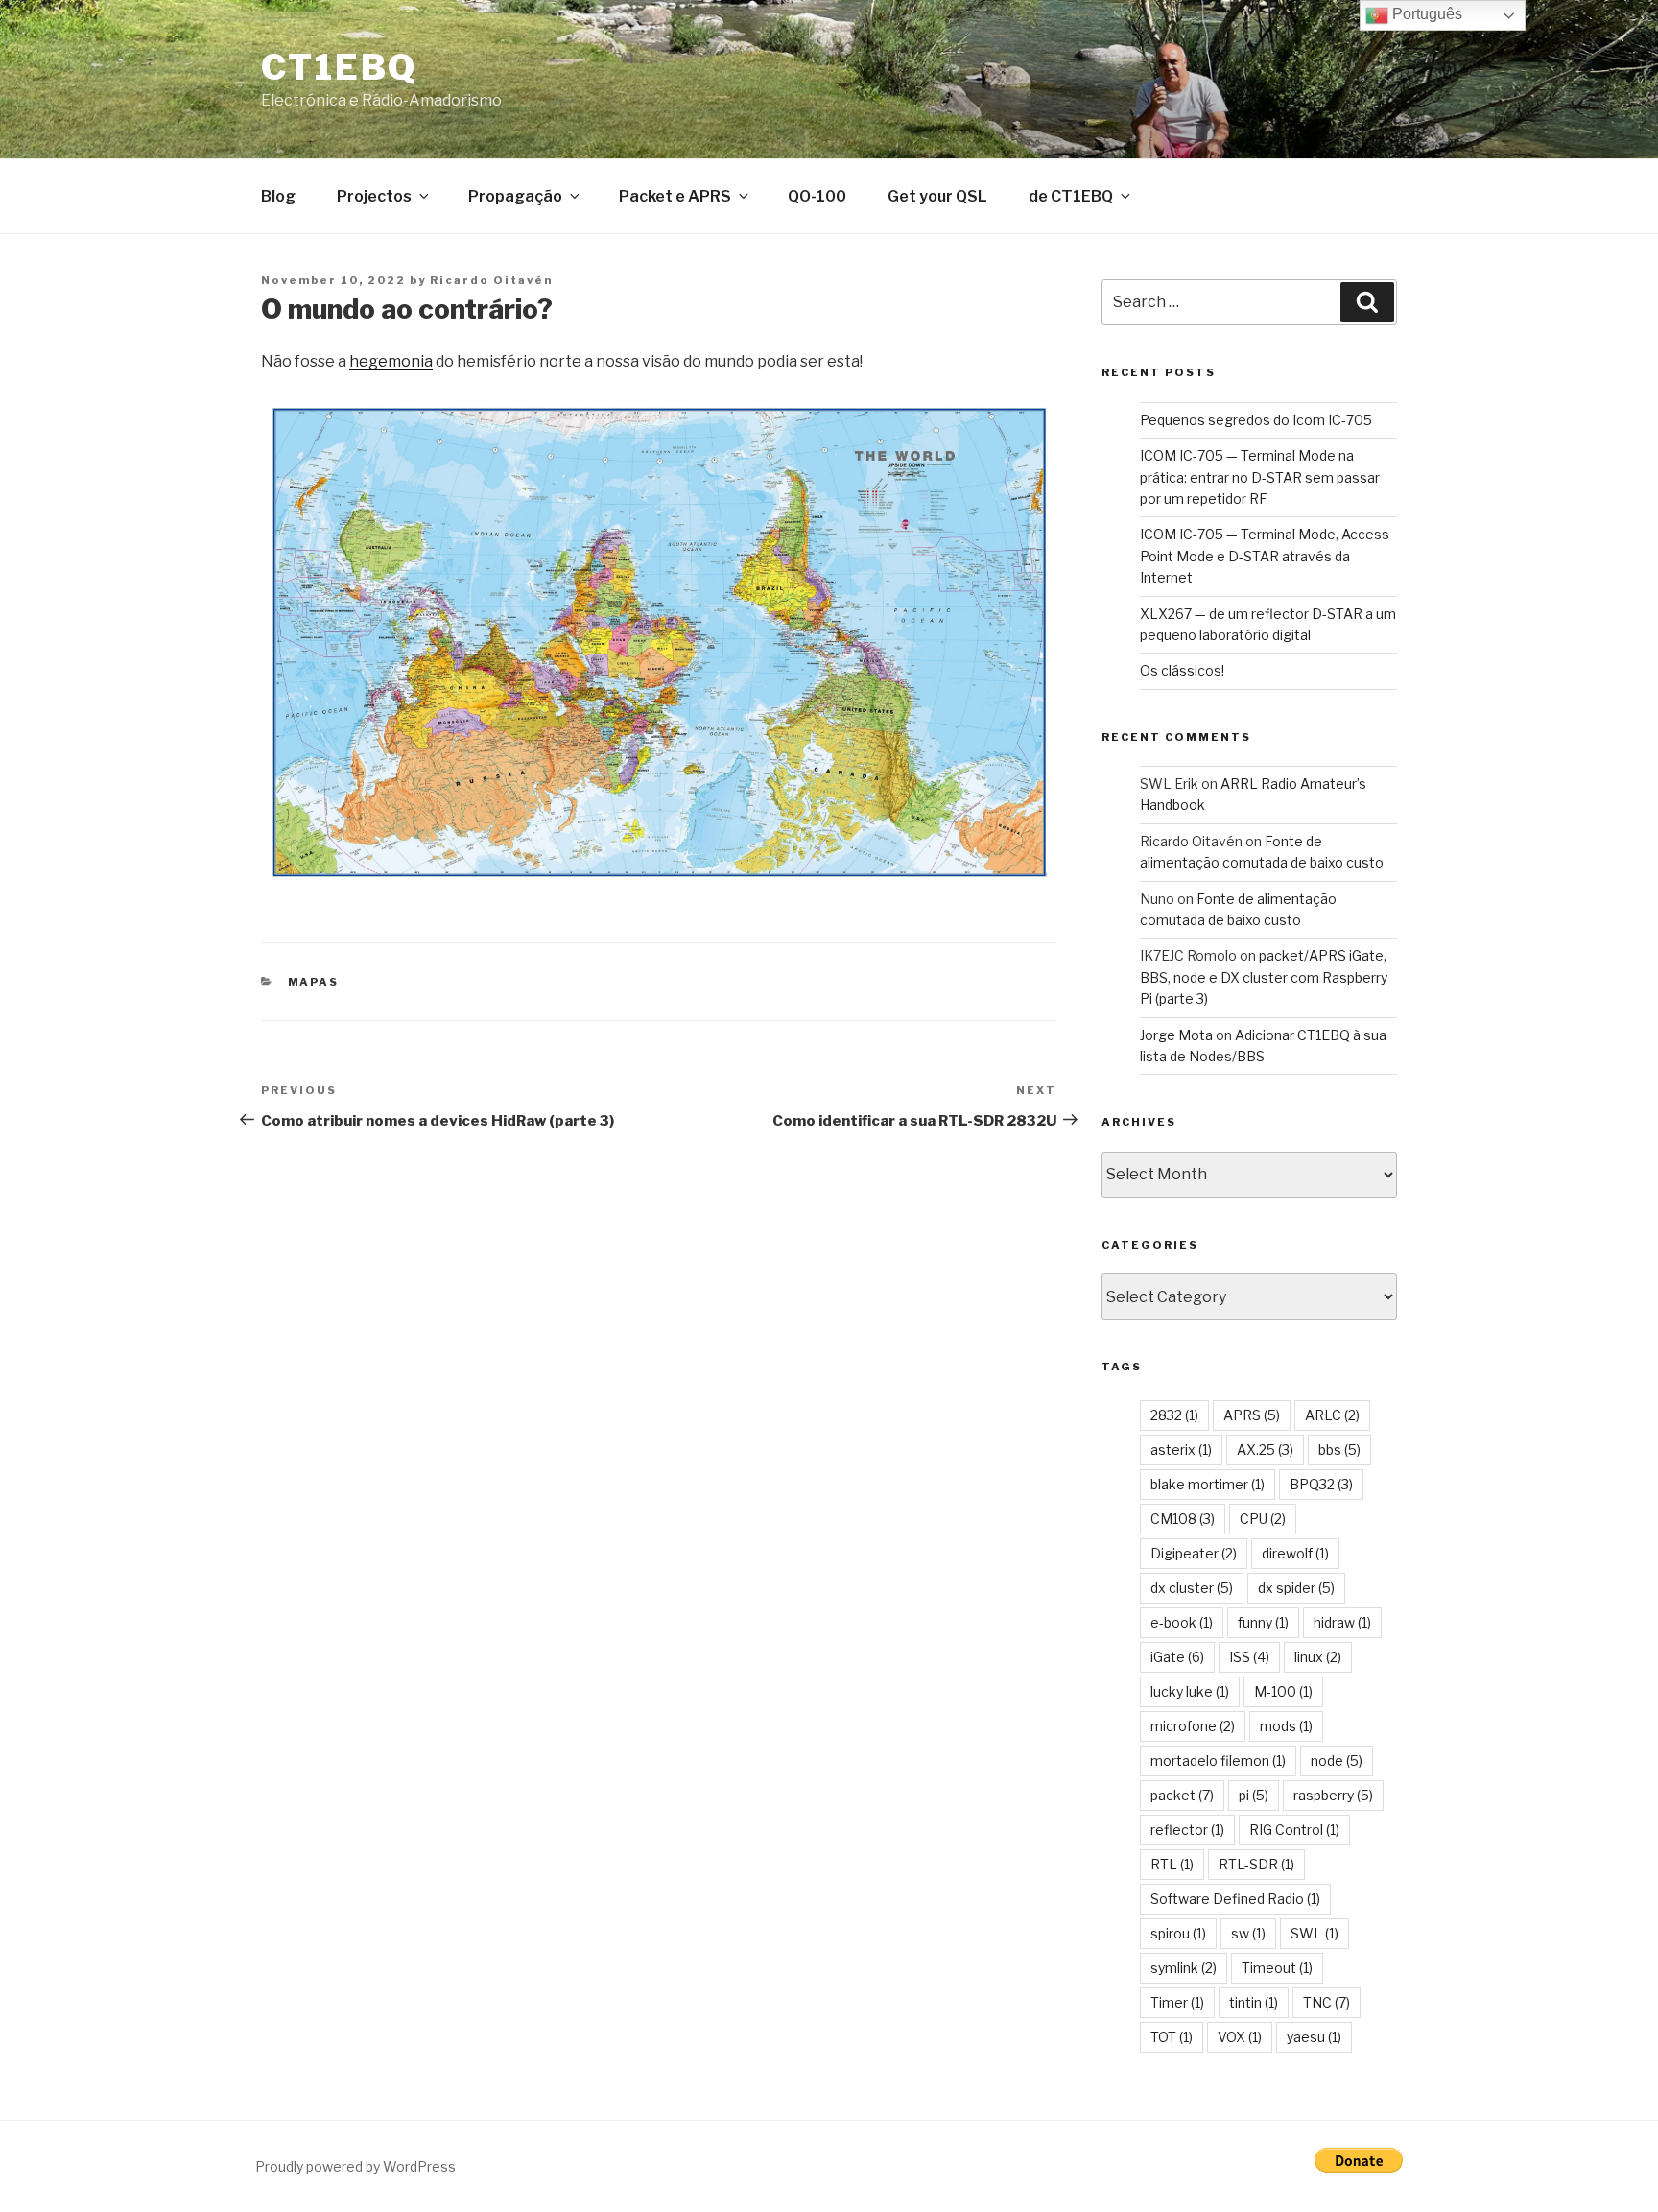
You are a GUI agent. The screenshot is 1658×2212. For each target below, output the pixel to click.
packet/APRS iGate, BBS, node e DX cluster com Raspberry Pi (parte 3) (1264, 977)
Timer (1177, 2002)
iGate (1177, 1657)
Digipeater (1194, 1553)
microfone (1193, 1726)
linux (1318, 1657)
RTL (1172, 1864)
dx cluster (1192, 1588)
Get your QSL (937, 196)
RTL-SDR (1256, 1864)
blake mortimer (1208, 1484)
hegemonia (391, 361)
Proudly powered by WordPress (355, 2166)
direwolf (1295, 1553)
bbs (1339, 1450)
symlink (1184, 1968)
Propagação (515, 196)
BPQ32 (1321, 1484)
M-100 (1283, 1691)
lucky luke (1190, 1691)
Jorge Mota (1176, 1035)
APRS (1252, 1415)
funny (1263, 1622)
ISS (1249, 1657)
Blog (278, 196)
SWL (1315, 1933)
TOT (1172, 2037)
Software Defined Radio (1235, 1899)
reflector (1187, 1830)
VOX (1240, 2037)
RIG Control (1294, 1830)
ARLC (1332, 1415)
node (1337, 1760)
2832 (1174, 1415)
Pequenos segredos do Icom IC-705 (1256, 420)
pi (1254, 1795)
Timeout (1277, 1968)
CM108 (1183, 1519)
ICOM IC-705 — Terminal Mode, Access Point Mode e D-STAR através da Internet (1265, 556)
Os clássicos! (1182, 670)
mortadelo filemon (1218, 1760)
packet (1182, 1795)
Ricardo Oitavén (491, 280)
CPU (1263, 1519)
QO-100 (817, 196)
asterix (1181, 1450)
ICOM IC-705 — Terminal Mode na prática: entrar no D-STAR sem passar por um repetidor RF (1260, 477)
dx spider (1296, 1588)
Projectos (374, 196)
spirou (1178, 1933)
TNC (1326, 2002)
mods (1286, 1726)
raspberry (1333, 1795)
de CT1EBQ (1071, 196)
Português (1425, 14)
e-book (1182, 1622)
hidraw (1342, 1622)
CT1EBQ (339, 67)
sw (1248, 1933)
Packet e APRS (675, 196)
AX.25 (1265, 1450)
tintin (1254, 2002)
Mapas (314, 982)
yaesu (1314, 2037)
